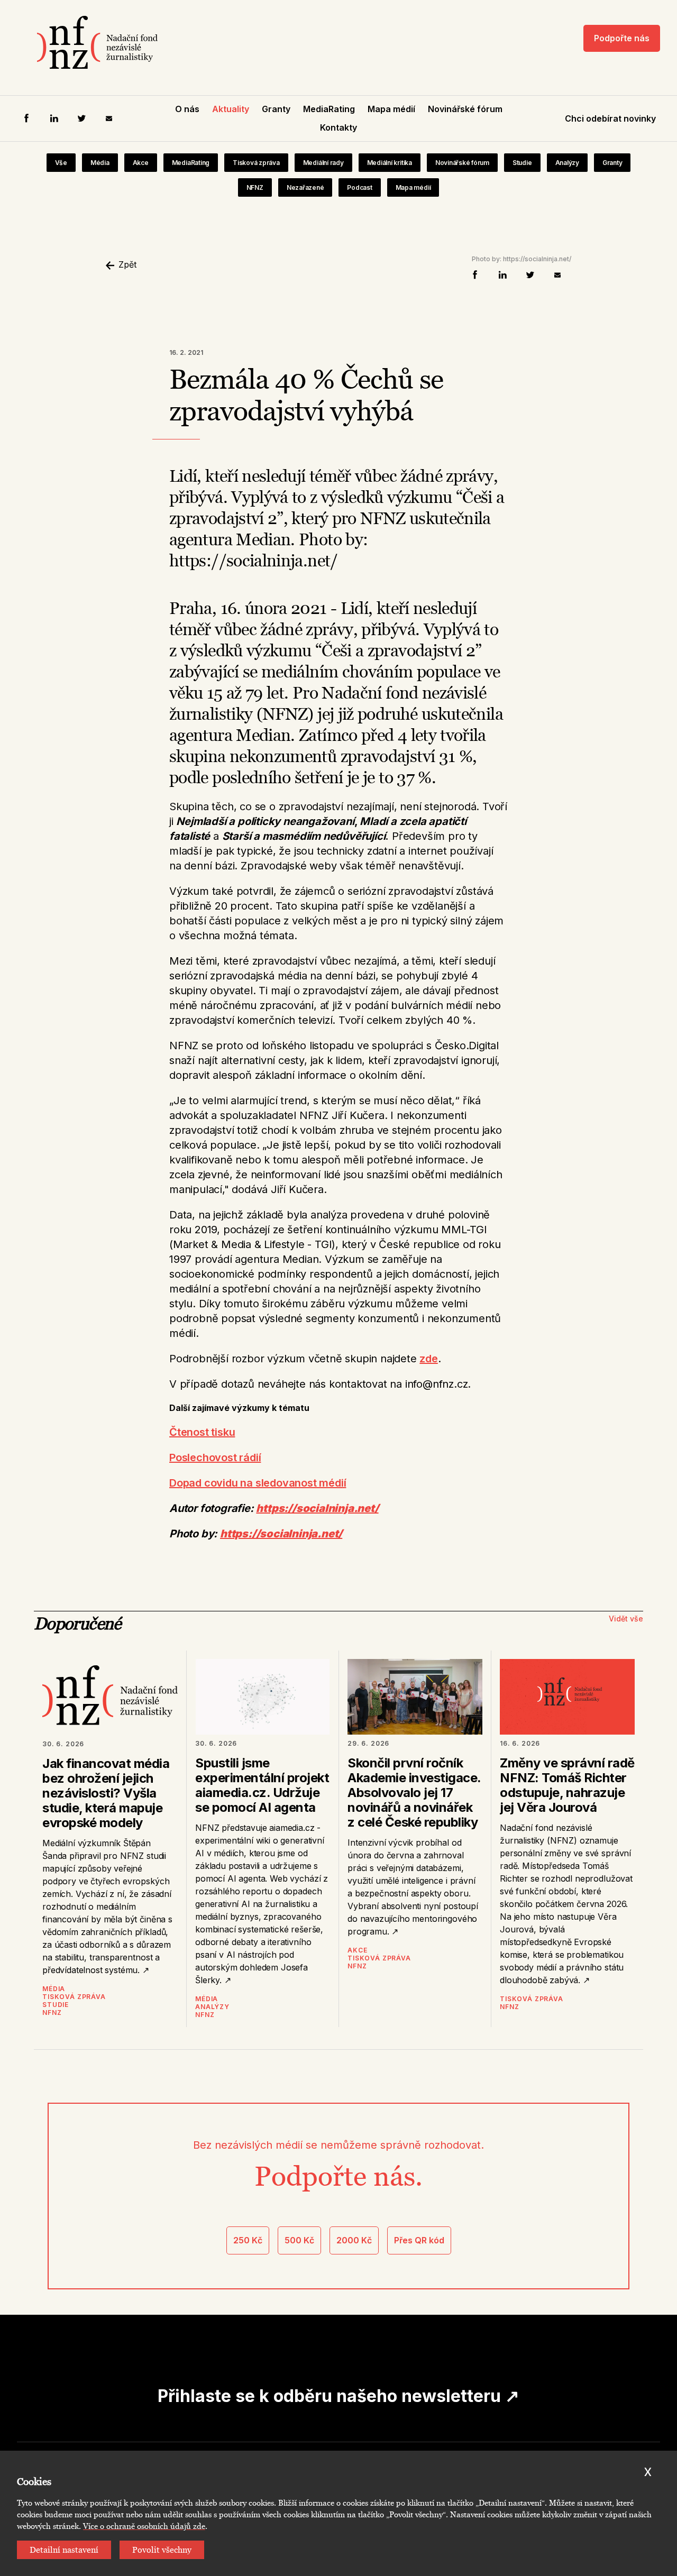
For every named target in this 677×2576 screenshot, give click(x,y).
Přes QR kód (419, 2240)
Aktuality (231, 109)
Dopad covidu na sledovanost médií (258, 1483)
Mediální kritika (390, 163)
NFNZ (255, 187)
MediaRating (329, 109)
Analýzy (567, 163)
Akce (141, 163)
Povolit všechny (162, 2550)
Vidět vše (626, 1619)
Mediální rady (323, 163)
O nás (187, 109)
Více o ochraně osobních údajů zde (144, 2526)
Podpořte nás (622, 38)
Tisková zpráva (256, 163)
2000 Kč (354, 2240)
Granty (276, 109)
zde (428, 1359)
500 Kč (299, 2240)
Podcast (359, 187)
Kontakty (338, 127)
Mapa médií (391, 109)
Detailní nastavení (64, 2550)
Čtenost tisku (202, 1432)
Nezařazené (305, 187)
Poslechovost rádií (215, 1457)
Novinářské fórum (465, 109)
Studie (522, 163)
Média (100, 163)
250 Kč (248, 2240)
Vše (61, 163)
